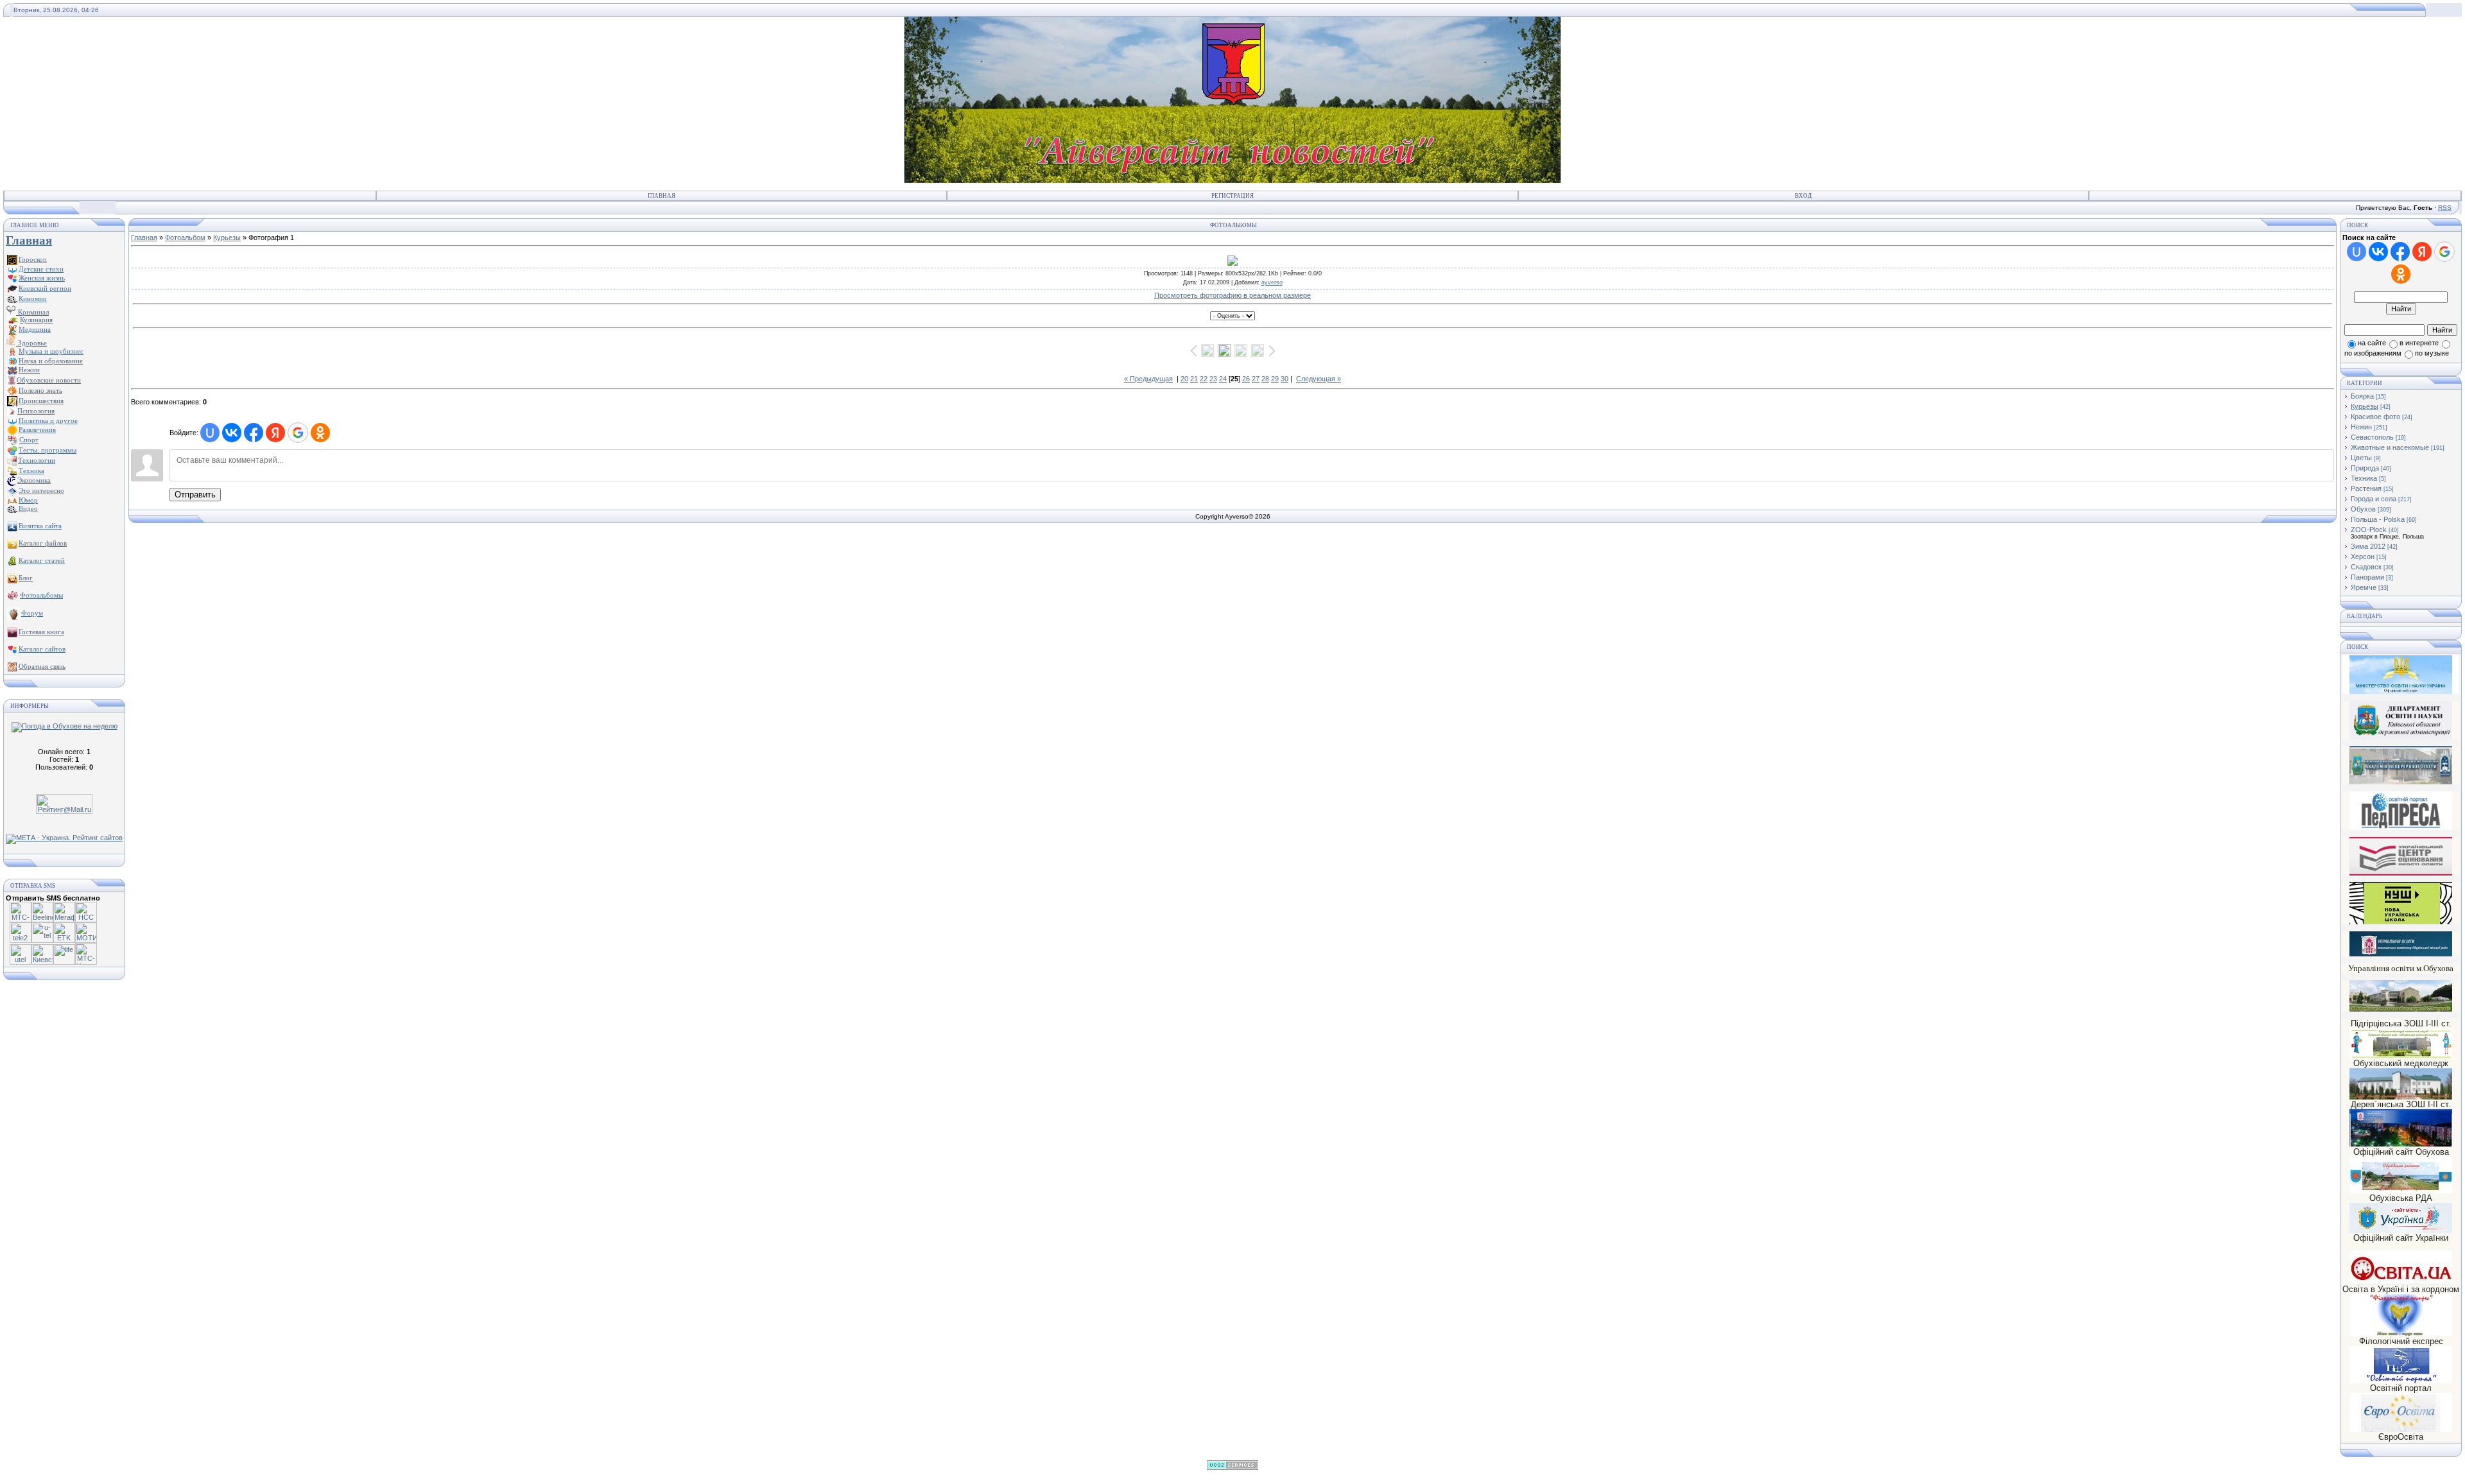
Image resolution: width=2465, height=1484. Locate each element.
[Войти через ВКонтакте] (232, 433)
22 (1204, 379)
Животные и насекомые (2390, 447)
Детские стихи (41, 269)
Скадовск (2366, 567)
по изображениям (2373, 353)
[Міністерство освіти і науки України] (2401, 674)
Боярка (2362, 396)
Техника (2364, 478)
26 (1246, 379)
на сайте (2372, 343)
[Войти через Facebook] (254, 433)
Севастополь (2372, 437)
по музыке (2432, 353)
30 (1284, 379)
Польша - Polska (2378, 519)
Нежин (2361, 427)
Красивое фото (2375, 417)
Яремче (2364, 587)
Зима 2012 (2368, 546)
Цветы (2361, 458)
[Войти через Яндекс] (275, 433)
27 (1256, 379)
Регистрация (1232, 196)
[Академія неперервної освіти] (2401, 782)
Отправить (195, 495)
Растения (2366, 488)
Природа (2365, 468)
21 (1194, 379)
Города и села (2374, 499)
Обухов (2363, 509)
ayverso (1272, 282)
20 (1184, 379)
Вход (1803, 196)
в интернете (2419, 343)
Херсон (2363, 556)
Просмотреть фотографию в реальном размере (1232, 295)
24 (1223, 379)
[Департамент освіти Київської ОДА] (2401, 737)
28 (1265, 379)
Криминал (32, 312)
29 (1275, 379)
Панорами (2367, 577)
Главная (662, 196)
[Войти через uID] (210, 433)
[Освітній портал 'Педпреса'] (2401, 828)
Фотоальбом (185, 237)
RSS (2445, 208)
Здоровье (31, 343)
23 (1213, 379)
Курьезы (227, 237)
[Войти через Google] (298, 433)
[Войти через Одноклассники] (320, 433)
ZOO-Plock (2369, 530)
